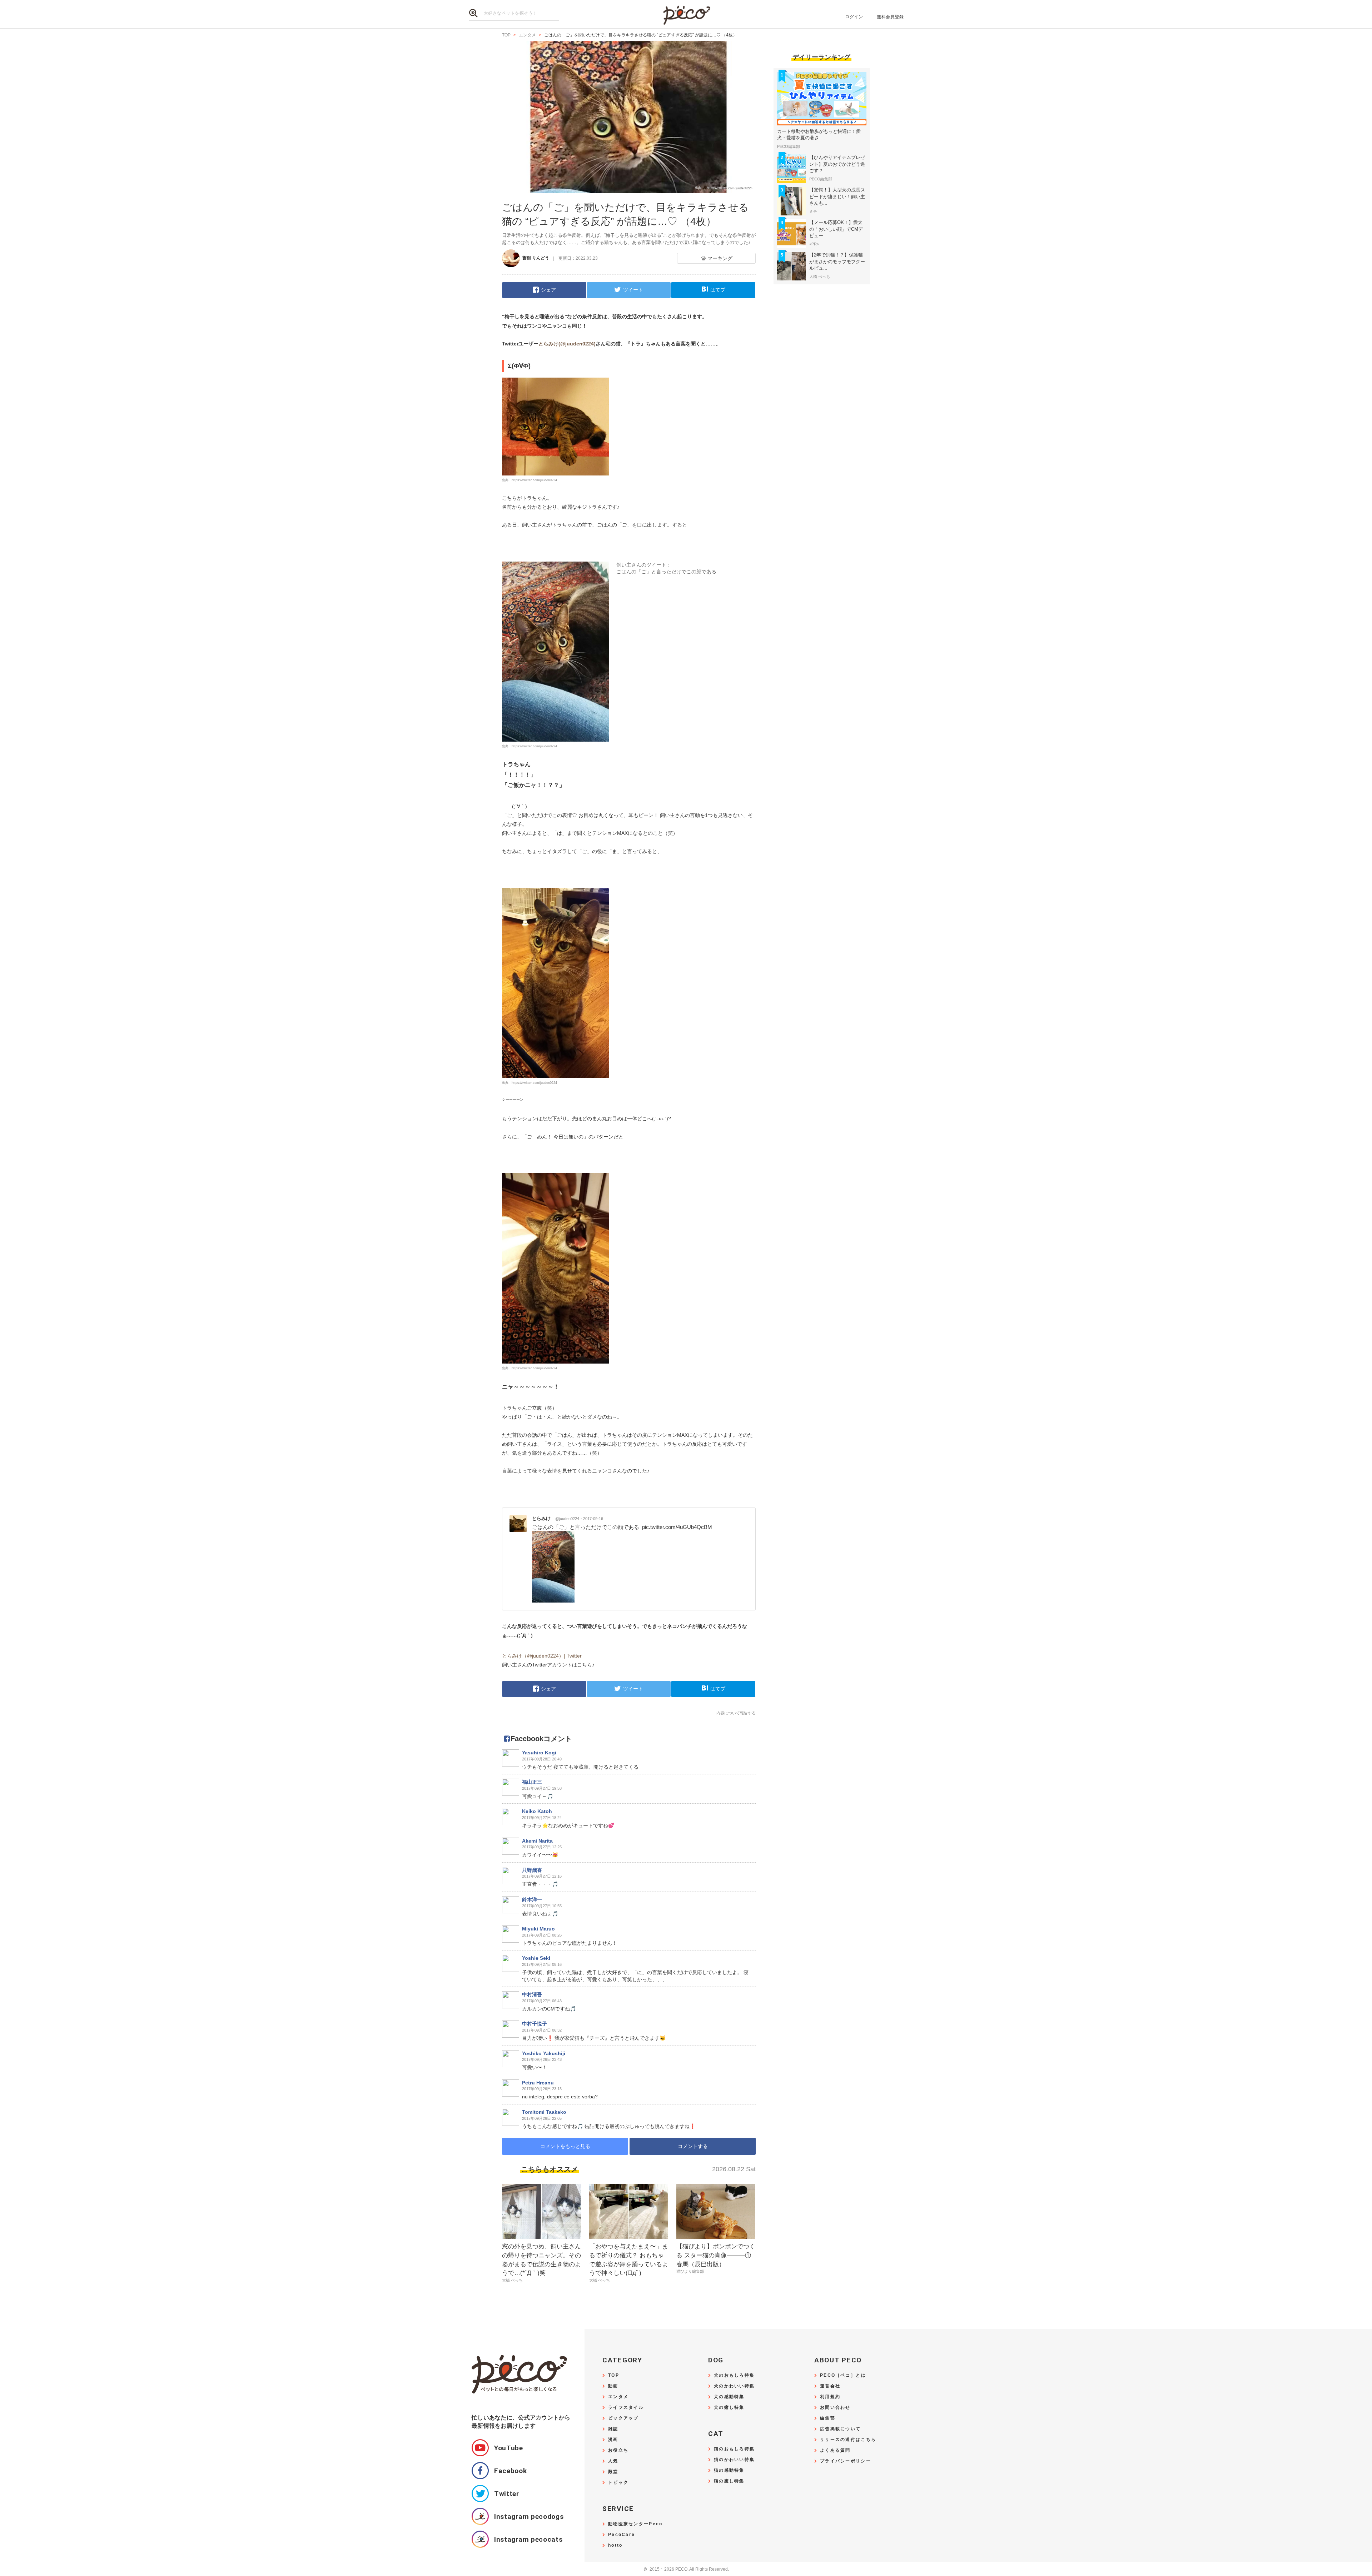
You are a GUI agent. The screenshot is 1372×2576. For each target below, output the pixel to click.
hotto (615, 2545)
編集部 (828, 2418)
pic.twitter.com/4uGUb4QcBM (677, 1527)
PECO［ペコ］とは (843, 2375)
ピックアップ (623, 2418)
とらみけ (556, 1518)
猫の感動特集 (729, 2470)
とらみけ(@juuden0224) (567, 344)
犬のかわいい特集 (734, 2386)
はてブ (718, 290)
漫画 (613, 2440)
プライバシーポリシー (846, 2461)
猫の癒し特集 (729, 2481)
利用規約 (830, 2397)
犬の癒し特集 (729, 2408)
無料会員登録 (890, 17)
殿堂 (613, 2472)
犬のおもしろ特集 (734, 2375)
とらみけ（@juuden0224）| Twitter (542, 1656)
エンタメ (618, 2397)
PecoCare (622, 2535)
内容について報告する (736, 1713)
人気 (613, 2461)
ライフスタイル (626, 2408)
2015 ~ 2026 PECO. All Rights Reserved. (686, 2569)
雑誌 (613, 2429)
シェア (548, 290)
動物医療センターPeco (635, 2524)
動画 (613, 2386)
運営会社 (830, 2386)
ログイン (854, 17)
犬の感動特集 (729, 2397)
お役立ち (618, 2450)
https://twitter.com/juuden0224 (534, 480)
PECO (686, 14)
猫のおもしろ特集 (734, 2449)
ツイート (633, 290)
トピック (618, 2483)
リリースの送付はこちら (848, 2440)
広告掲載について (840, 2429)
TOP (614, 2375)
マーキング (720, 258)
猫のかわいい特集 (734, 2460)
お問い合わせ (835, 2408)
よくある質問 (835, 2450)
